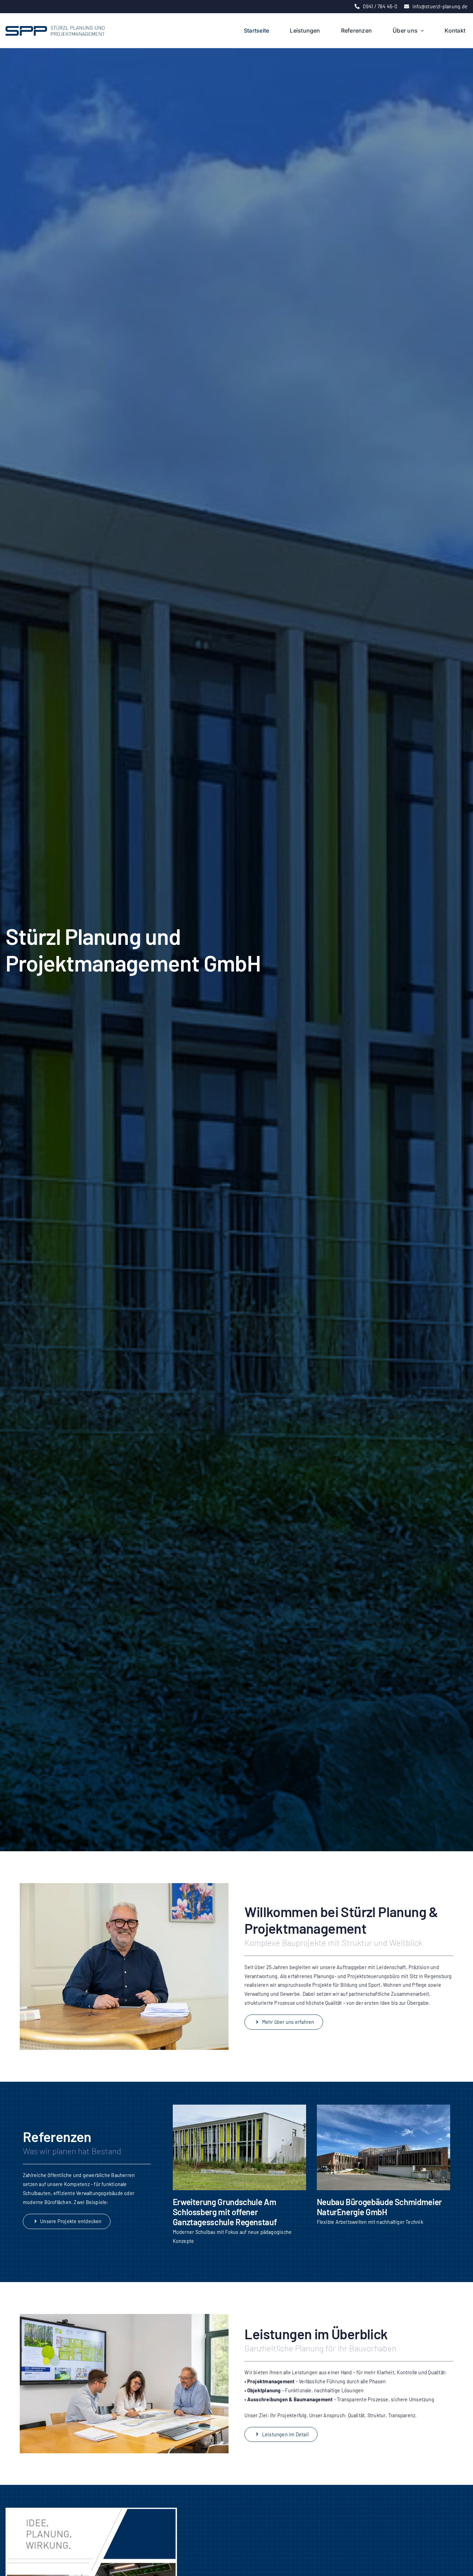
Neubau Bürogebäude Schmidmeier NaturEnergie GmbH (379, 2207)
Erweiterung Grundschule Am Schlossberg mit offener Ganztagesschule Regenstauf (225, 2212)
